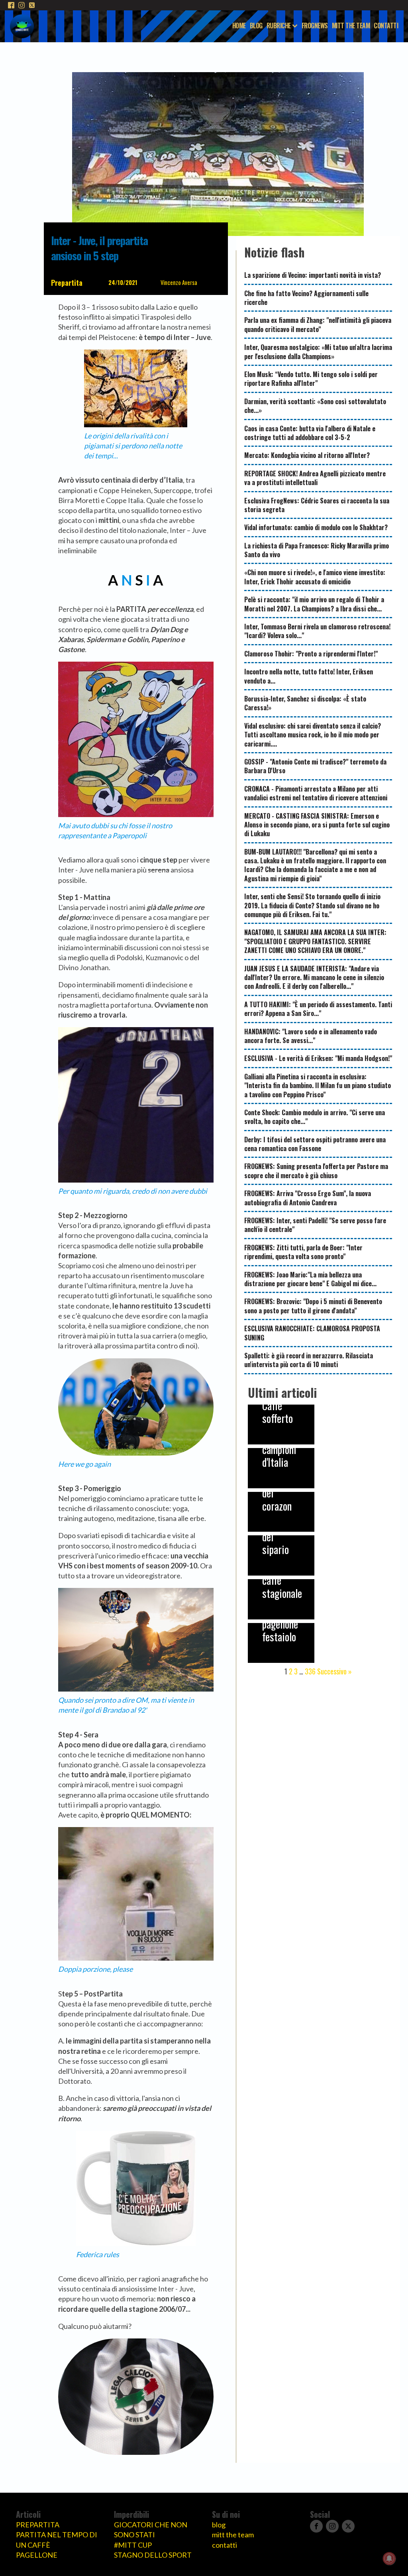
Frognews (315, 26)
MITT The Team (351, 26)
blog (219, 2525)
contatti (225, 2545)
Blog (256, 26)
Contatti (386, 26)
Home (239, 26)
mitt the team (233, 2535)
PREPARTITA (38, 2525)
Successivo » (334, 1671)
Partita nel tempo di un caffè (57, 2540)
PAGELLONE (37, 2555)
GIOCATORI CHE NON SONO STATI (151, 2530)
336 (310, 1671)
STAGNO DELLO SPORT (153, 2555)
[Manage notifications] (389, 2558)
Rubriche (279, 26)
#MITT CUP (133, 2545)
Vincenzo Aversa (179, 282)
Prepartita (67, 283)
